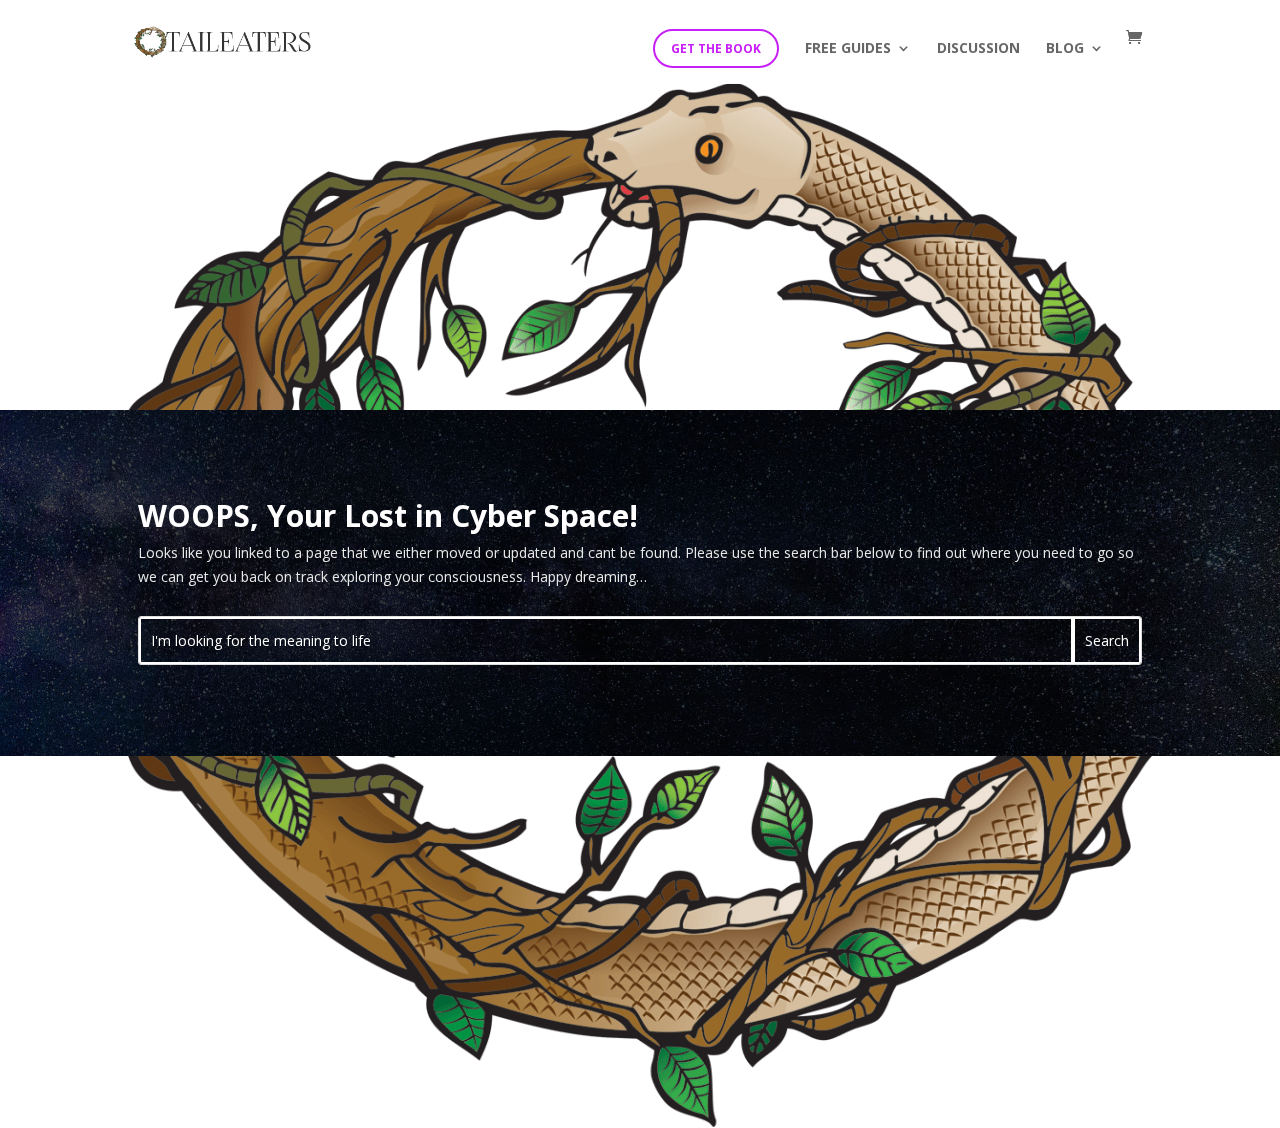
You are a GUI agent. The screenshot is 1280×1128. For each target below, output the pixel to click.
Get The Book (716, 48)
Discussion (978, 49)
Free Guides (848, 49)
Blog (1065, 49)
